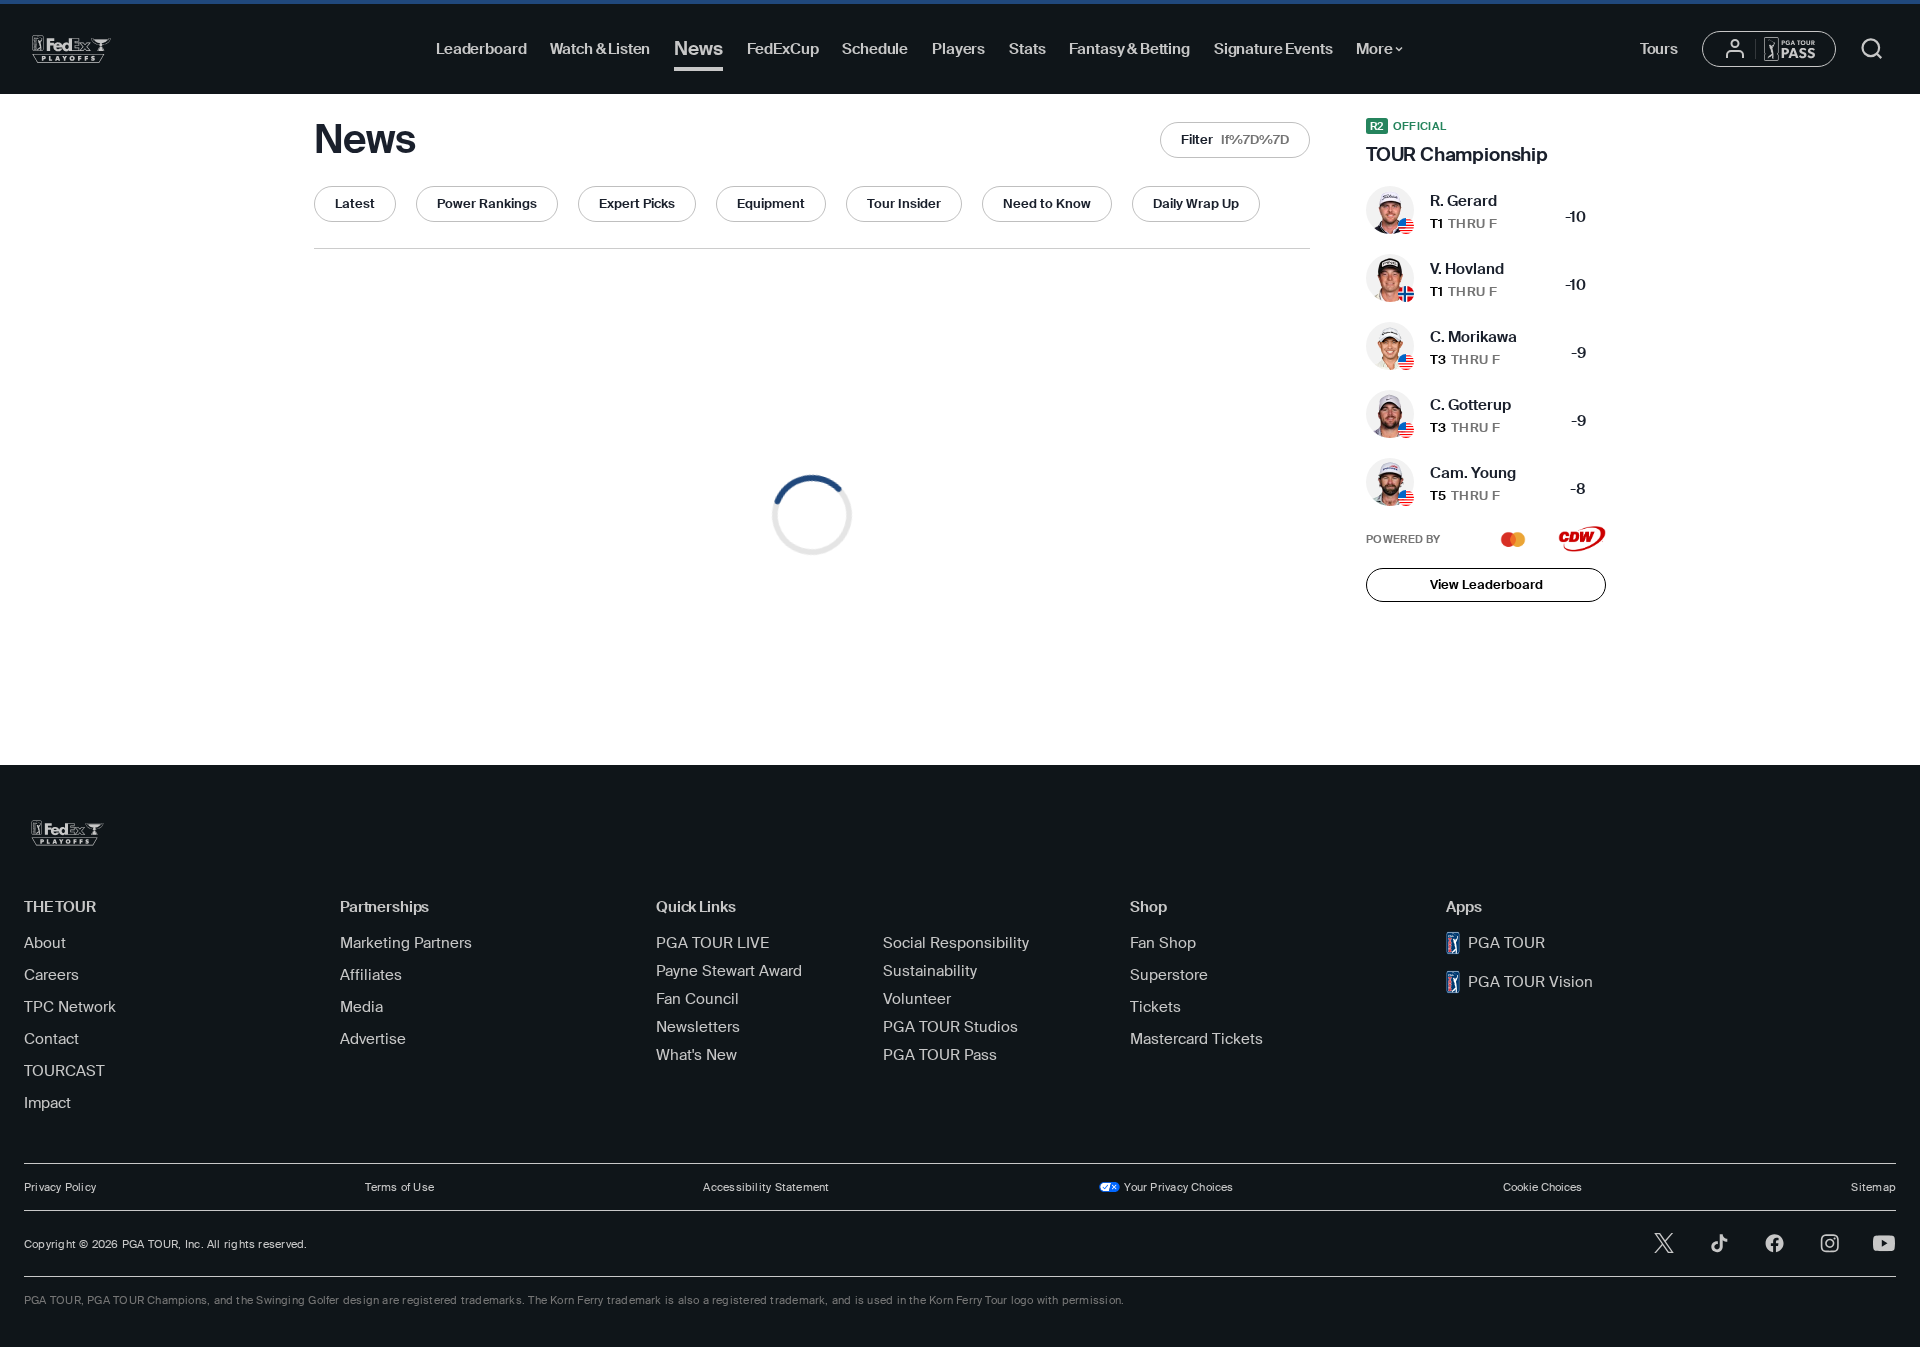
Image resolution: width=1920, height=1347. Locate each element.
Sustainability (930, 971)
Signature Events (1273, 49)
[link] (1486, 142)
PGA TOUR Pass (940, 1055)
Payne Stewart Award (729, 971)
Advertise (373, 1039)
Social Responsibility (956, 943)
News (698, 48)
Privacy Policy (60, 1187)
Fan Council (697, 999)
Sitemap (1873, 1187)
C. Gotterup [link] (1470, 405)
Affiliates (371, 975)
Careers (51, 975)
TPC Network (70, 1007)
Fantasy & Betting (1129, 49)
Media (361, 1007)
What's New (696, 1055)
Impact (47, 1103)
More (1384, 52)
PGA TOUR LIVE (712, 943)
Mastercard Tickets (1196, 1039)
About (45, 943)
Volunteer (917, 999)
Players (958, 49)
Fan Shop (1163, 943)
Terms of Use (399, 1187)
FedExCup (783, 49)
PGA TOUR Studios (950, 1027)
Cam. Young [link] (1473, 473)
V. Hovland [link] (1467, 269)
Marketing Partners (406, 943)
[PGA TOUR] (71, 49)
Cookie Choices (1542, 1187)
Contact (51, 1039)
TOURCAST (64, 1071)
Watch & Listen (600, 49)
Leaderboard (481, 49)
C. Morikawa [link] (1473, 337)
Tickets (1155, 1007)
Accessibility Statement (766, 1187)
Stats (1027, 49)
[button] (1235, 140)
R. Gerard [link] (1463, 201)
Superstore (1169, 975)
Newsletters (698, 1027)
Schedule (875, 49)
